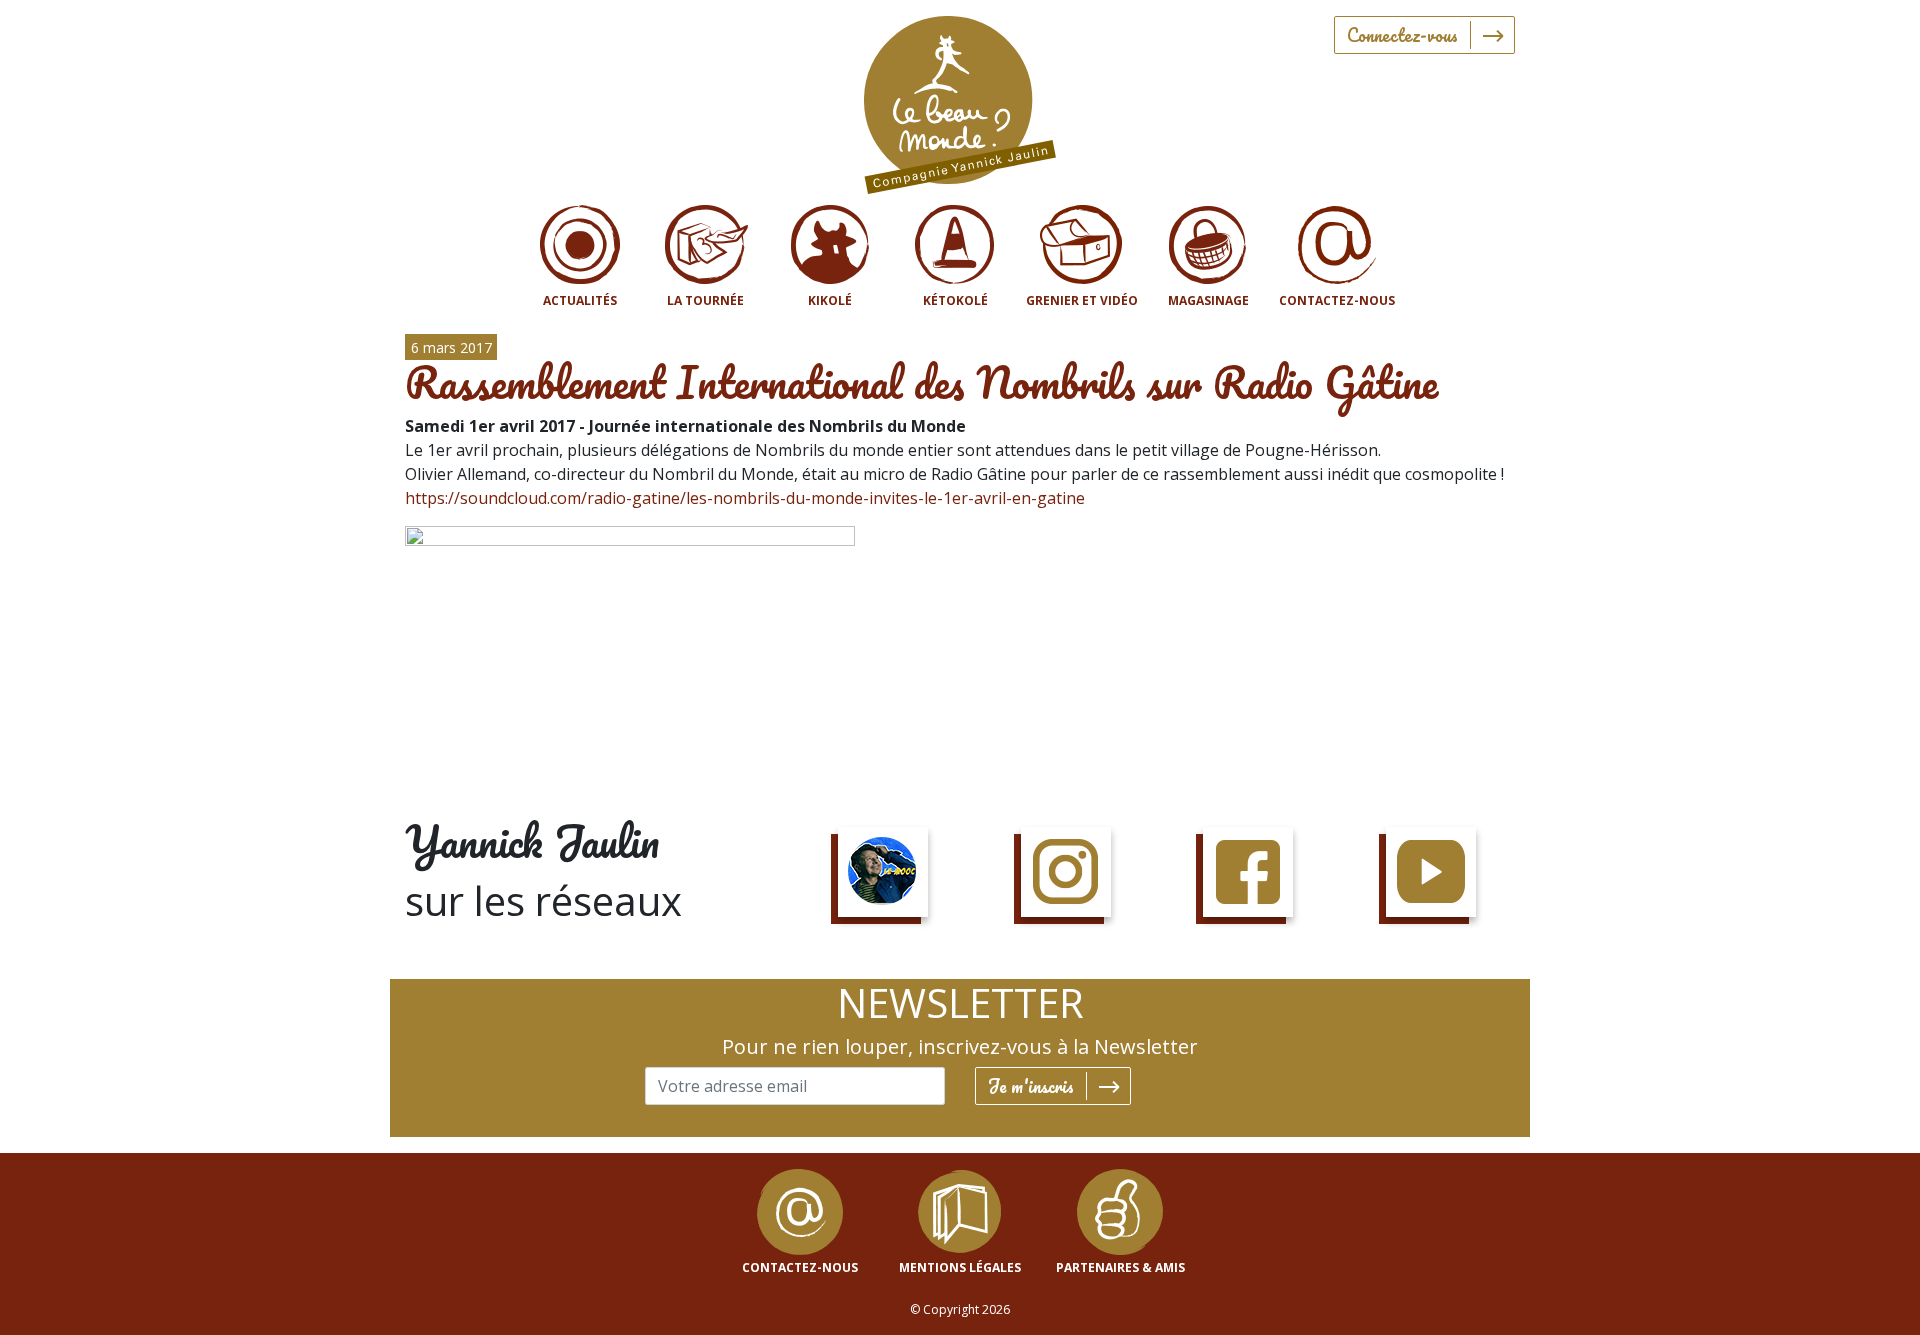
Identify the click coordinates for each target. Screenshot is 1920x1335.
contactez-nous (800, 1267)
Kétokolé (955, 300)
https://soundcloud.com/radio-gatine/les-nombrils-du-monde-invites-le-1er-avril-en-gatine (745, 498)
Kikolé (830, 300)
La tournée (705, 300)
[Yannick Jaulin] (960, 100)
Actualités (580, 300)
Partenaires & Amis (1120, 1267)
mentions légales (960, 1267)
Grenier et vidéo (1082, 300)
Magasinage (1208, 300)
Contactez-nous (1337, 300)
